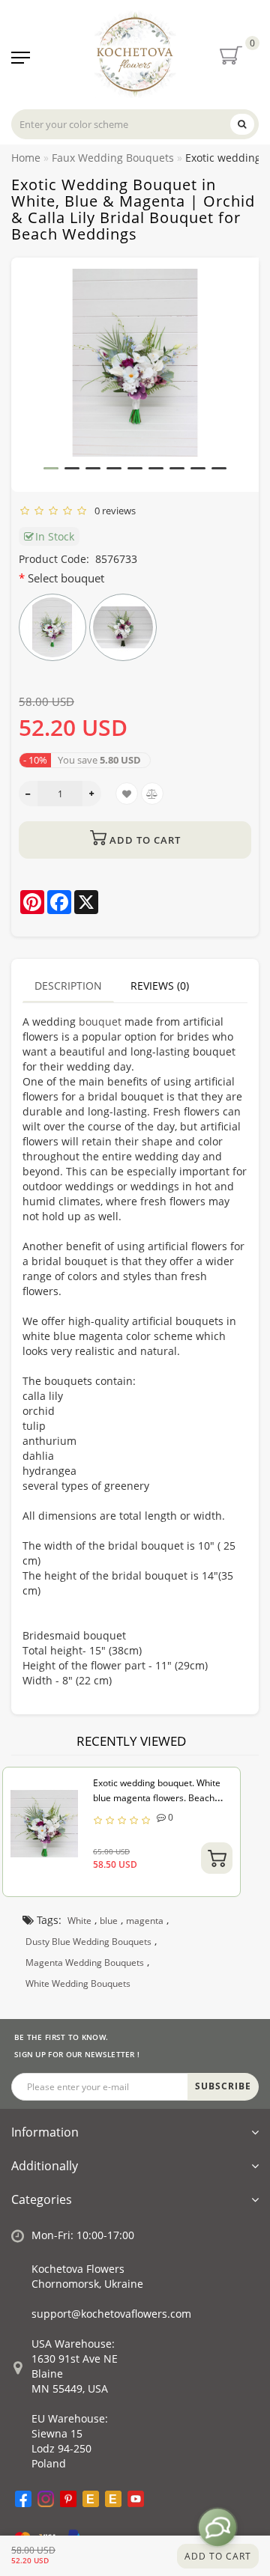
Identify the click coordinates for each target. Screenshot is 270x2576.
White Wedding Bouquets (78, 1983)
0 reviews (113, 511)
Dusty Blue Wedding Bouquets (88, 1942)
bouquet (100, 1021)
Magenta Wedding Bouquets (85, 1963)
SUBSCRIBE (223, 2086)
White (79, 1921)
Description (68, 986)
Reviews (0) (160, 986)
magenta (145, 1921)
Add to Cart (218, 2556)
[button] (51, 468)
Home (26, 158)
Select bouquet (66, 578)
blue (109, 1921)
